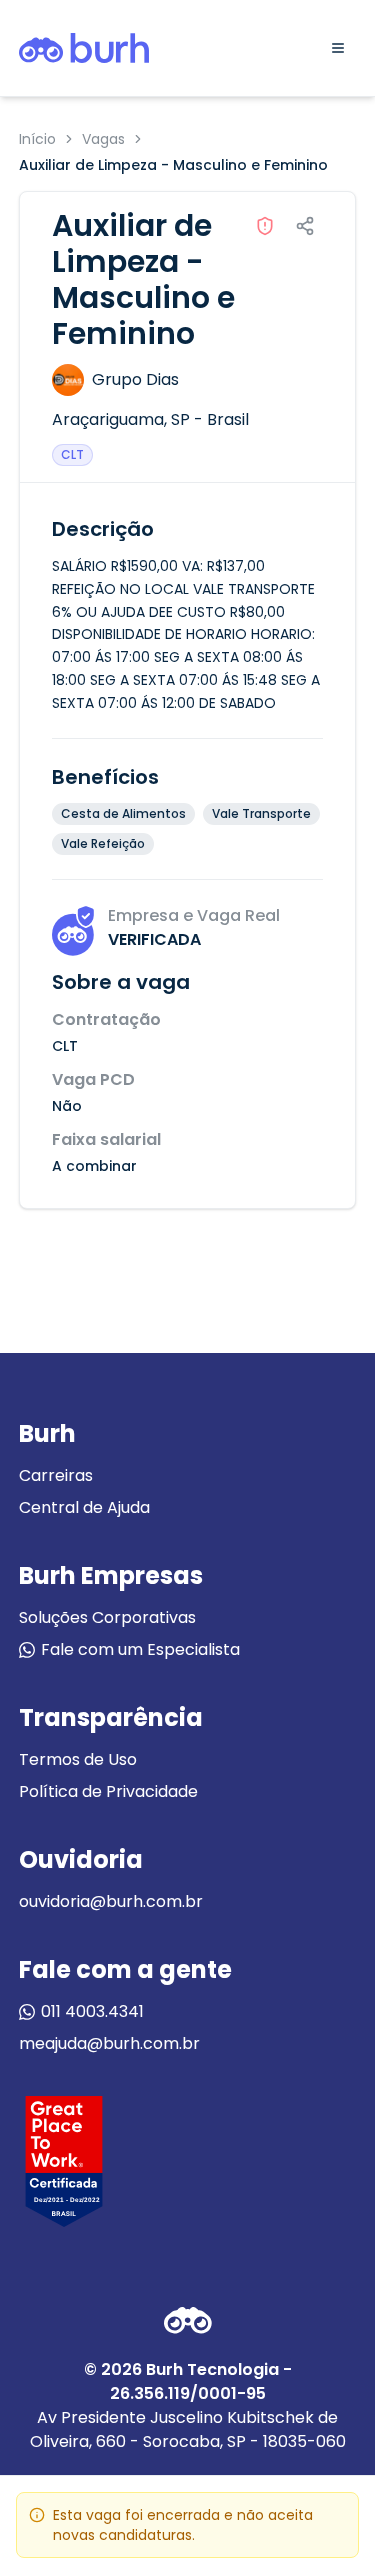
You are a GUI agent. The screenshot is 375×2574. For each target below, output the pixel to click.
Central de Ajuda (84, 1507)
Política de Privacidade (108, 1791)
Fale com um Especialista (140, 1649)
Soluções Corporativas (107, 1617)
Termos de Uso (78, 1759)
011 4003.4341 (92, 2011)
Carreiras (56, 1475)
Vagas (103, 139)
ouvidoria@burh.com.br (111, 1901)
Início (37, 139)
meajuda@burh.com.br (109, 2043)
